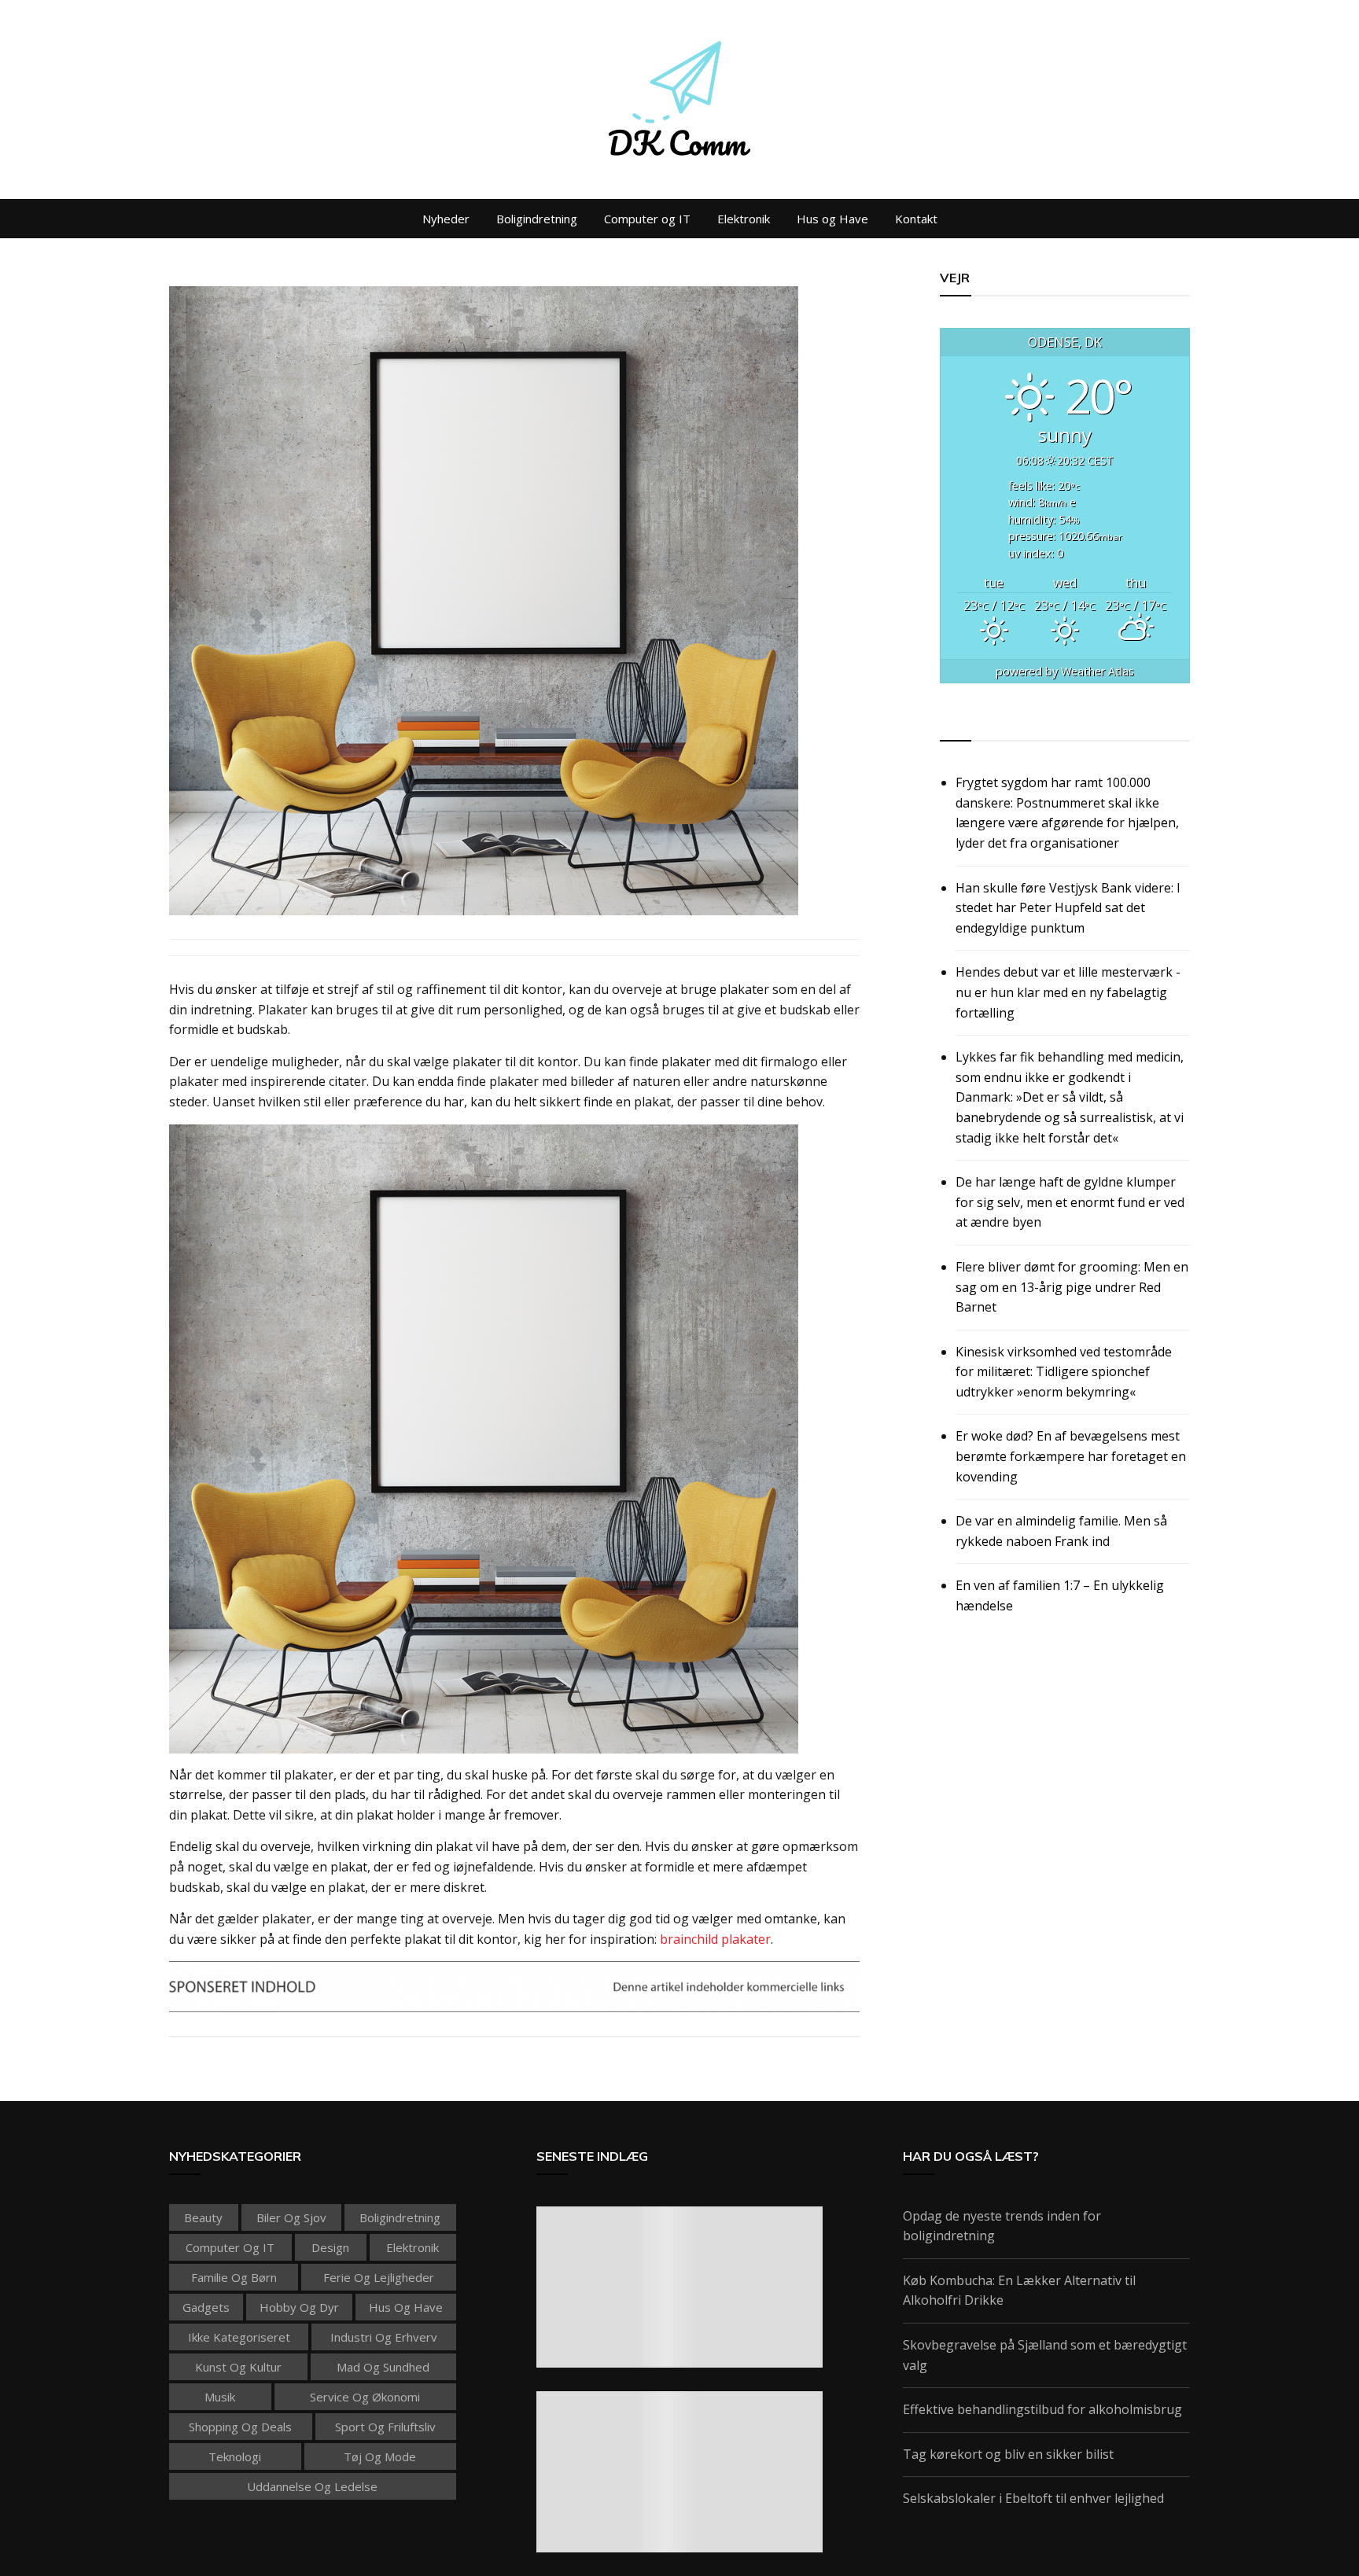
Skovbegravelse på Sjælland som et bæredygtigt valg (1045, 2355)
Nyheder (446, 219)
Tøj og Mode (380, 2456)
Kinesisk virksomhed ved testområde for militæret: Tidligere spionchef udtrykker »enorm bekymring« (1064, 1372)
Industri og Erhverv (384, 2337)
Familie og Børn (234, 2277)
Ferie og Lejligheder (379, 2277)
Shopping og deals (240, 2427)
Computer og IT (647, 219)
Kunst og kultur (238, 2367)
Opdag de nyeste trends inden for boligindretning (1002, 2226)
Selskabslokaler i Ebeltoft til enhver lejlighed (1033, 2498)
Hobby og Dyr (299, 2307)
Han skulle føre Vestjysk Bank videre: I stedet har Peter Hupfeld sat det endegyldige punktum (1068, 908)
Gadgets (206, 2307)
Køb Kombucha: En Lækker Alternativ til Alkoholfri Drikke (1019, 2291)
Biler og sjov (291, 2217)
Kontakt (916, 219)
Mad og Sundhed (383, 2367)
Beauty (203, 2217)
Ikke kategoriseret (239, 2337)
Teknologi (235, 2456)
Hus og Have (832, 219)
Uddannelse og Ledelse (312, 2486)
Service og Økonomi (365, 2397)
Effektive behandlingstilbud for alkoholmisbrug (1042, 2409)
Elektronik (744, 219)
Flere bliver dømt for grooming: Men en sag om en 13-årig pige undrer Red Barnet (1072, 1287)
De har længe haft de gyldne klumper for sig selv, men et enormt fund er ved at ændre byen (1070, 1202)
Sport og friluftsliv (385, 2427)
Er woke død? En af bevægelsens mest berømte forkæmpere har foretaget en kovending (1071, 1456)
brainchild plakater (715, 1939)
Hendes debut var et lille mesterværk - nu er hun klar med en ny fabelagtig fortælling (1068, 992)
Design (330, 2247)
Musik (220, 2397)
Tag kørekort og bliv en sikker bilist (1008, 2454)
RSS (953, 723)
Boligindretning (537, 219)
